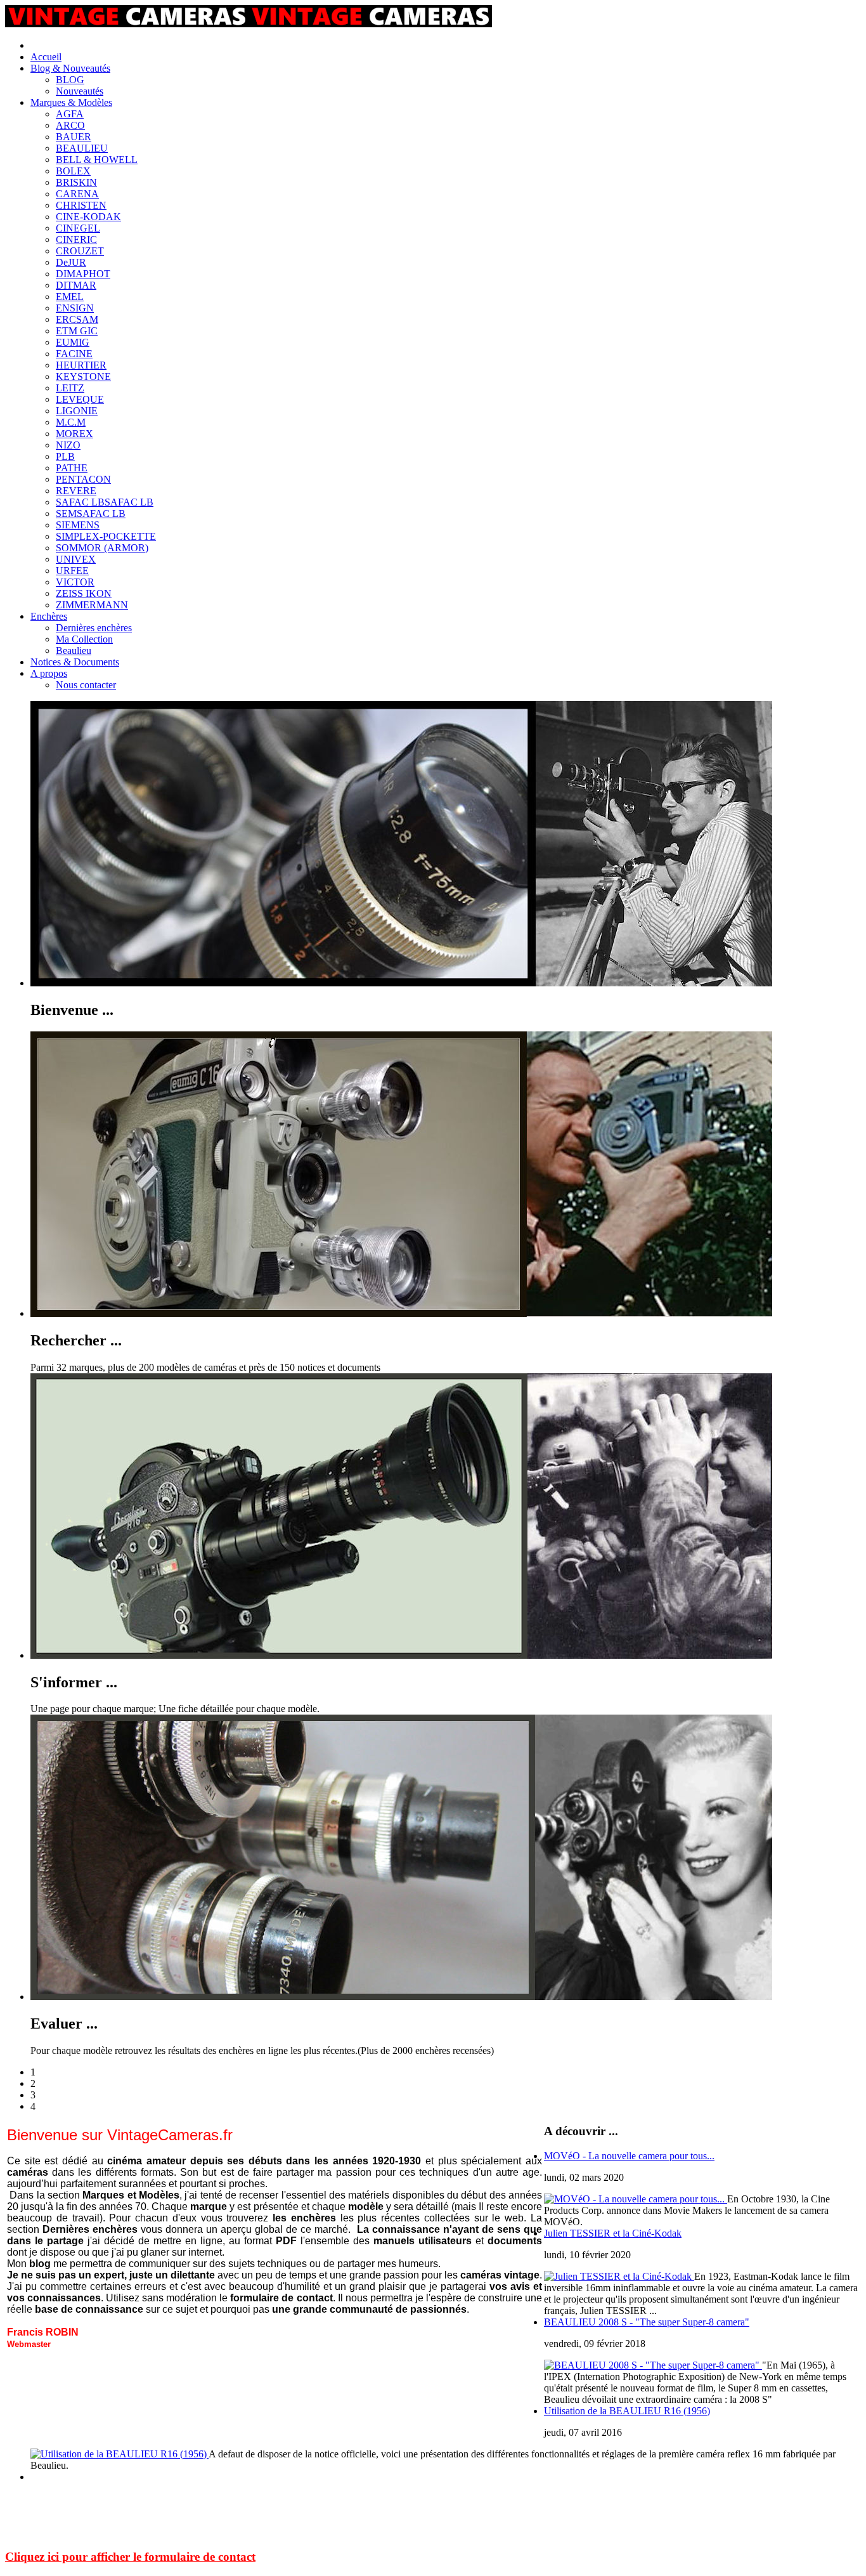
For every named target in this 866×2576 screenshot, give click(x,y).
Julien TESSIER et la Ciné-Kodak (613, 2233)
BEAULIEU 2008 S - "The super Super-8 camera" (647, 2322)
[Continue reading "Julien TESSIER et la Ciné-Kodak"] (619, 2276)
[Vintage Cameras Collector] (249, 24)
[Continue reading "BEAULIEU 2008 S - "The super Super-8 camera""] (653, 2365)
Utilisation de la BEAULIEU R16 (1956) (627, 2411)
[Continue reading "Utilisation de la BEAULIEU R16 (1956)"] (120, 2454)
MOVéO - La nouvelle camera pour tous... (629, 2156)
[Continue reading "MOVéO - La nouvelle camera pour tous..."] (636, 2199)
